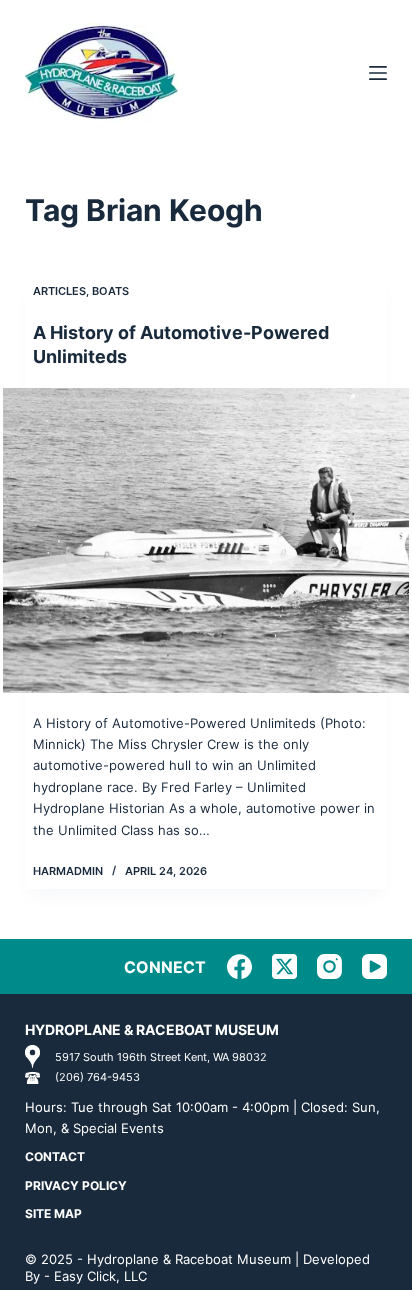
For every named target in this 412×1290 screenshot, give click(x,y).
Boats (110, 291)
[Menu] (378, 73)
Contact (55, 1156)
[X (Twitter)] (284, 966)
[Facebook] (239, 966)
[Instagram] (329, 966)
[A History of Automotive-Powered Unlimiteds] (206, 540)
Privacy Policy (76, 1185)
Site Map (53, 1213)
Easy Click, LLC (100, 1276)
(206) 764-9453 (97, 1077)
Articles (59, 291)
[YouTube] (374, 966)
